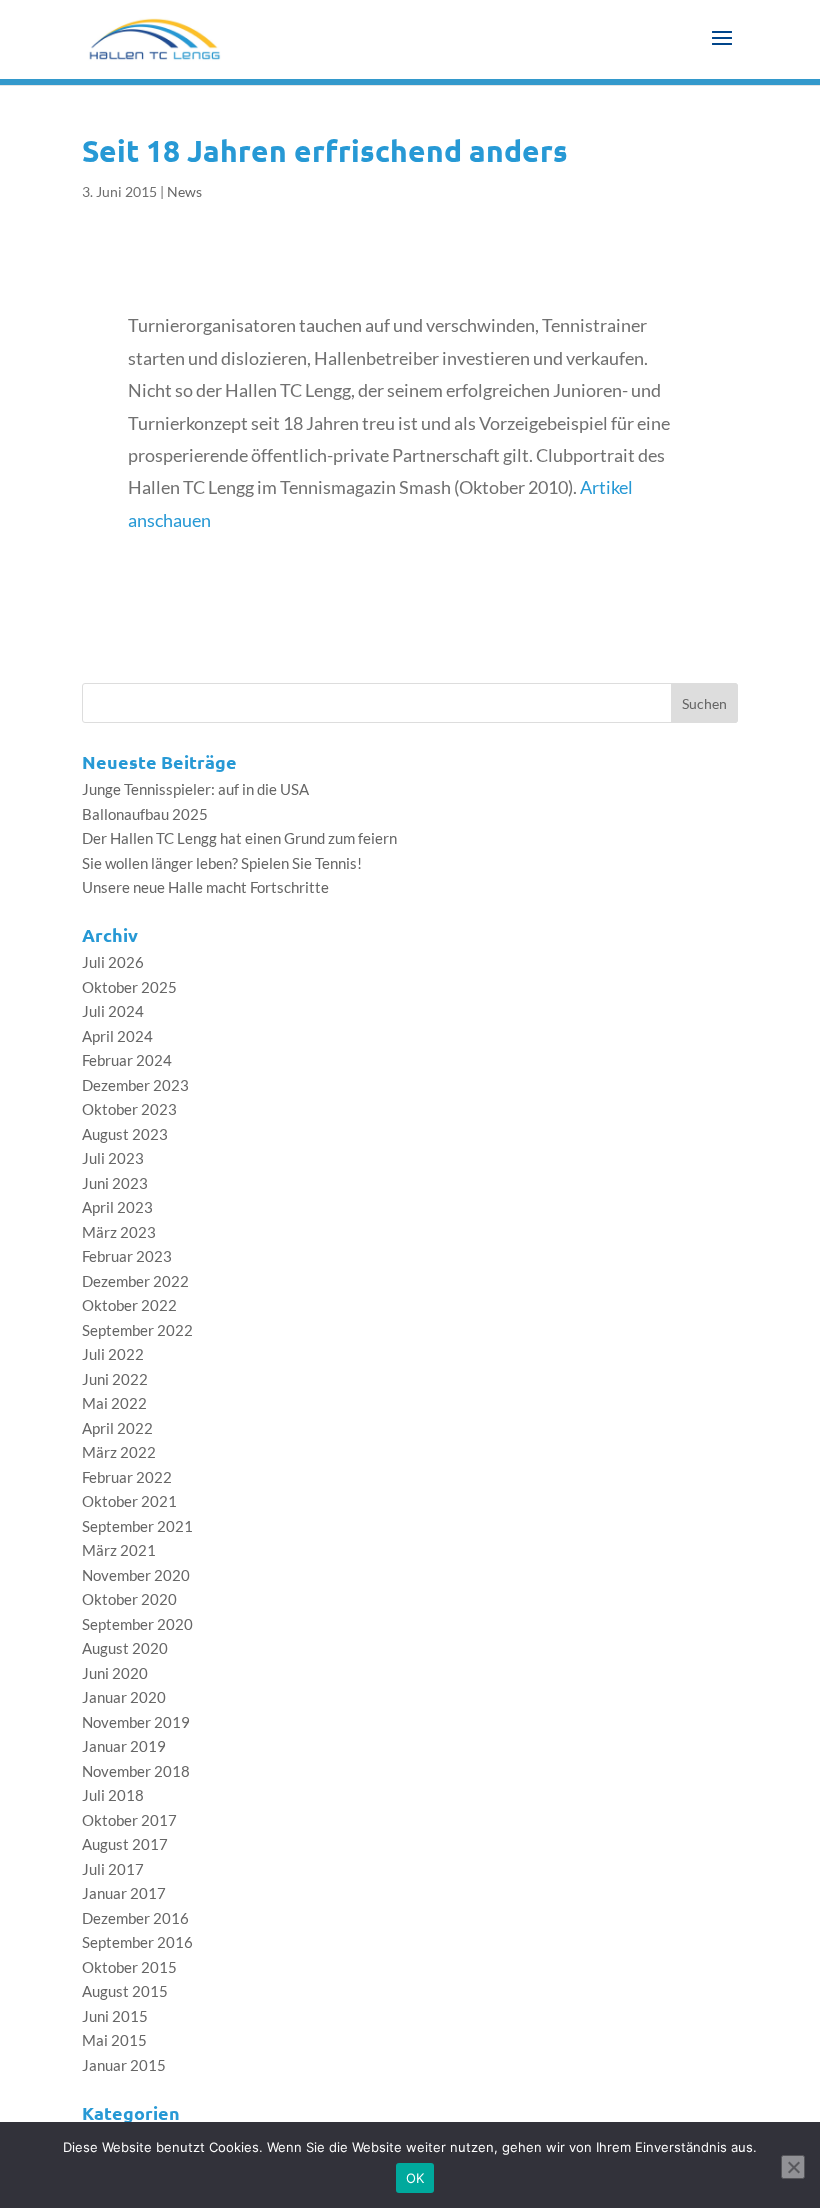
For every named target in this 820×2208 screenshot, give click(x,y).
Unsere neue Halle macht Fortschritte (205, 887)
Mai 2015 (114, 2040)
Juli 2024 (113, 1011)
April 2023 (117, 1207)
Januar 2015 (124, 2065)
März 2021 (119, 1550)
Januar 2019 (124, 1746)
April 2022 (117, 1428)
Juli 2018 (113, 1795)
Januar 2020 (124, 1697)
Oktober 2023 (129, 1109)
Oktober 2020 (129, 1599)
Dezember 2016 (135, 1918)
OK (415, 2178)
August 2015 (125, 1991)
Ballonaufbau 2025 (145, 814)
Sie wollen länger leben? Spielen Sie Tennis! (222, 863)
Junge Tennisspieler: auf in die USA (195, 789)
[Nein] (793, 2167)
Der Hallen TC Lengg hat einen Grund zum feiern (239, 838)
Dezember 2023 (135, 1085)
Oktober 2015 (129, 1967)
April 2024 (117, 1036)
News (184, 191)
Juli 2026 (113, 962)
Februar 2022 (127, 1477)
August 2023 (125, 1134)
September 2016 (137, 1942)
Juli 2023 (113, 1158)
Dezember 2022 (135, 1281)
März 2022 (119, 1452)
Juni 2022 (115, 1379)
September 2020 (137, 1624)
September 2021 (137, 1526)
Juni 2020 (115, 1673)
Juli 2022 (113, 1354)
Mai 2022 (114, 1403)
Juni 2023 (115, 1183)
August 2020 (125, 1648)
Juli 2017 (113, 1869)
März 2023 (119, 1232)
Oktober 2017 (129, 1820)
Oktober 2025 (129, 987)
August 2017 (125, 1844)
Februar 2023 (127, 1256)
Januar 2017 (124, 1893)
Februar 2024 (127, 1060)
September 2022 (137, 1330)
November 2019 (136, 1722)
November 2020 (136, 1575)
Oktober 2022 (129, 1305)
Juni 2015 (115, 2016)
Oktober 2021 (129, 1501)
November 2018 (136, 1771)
